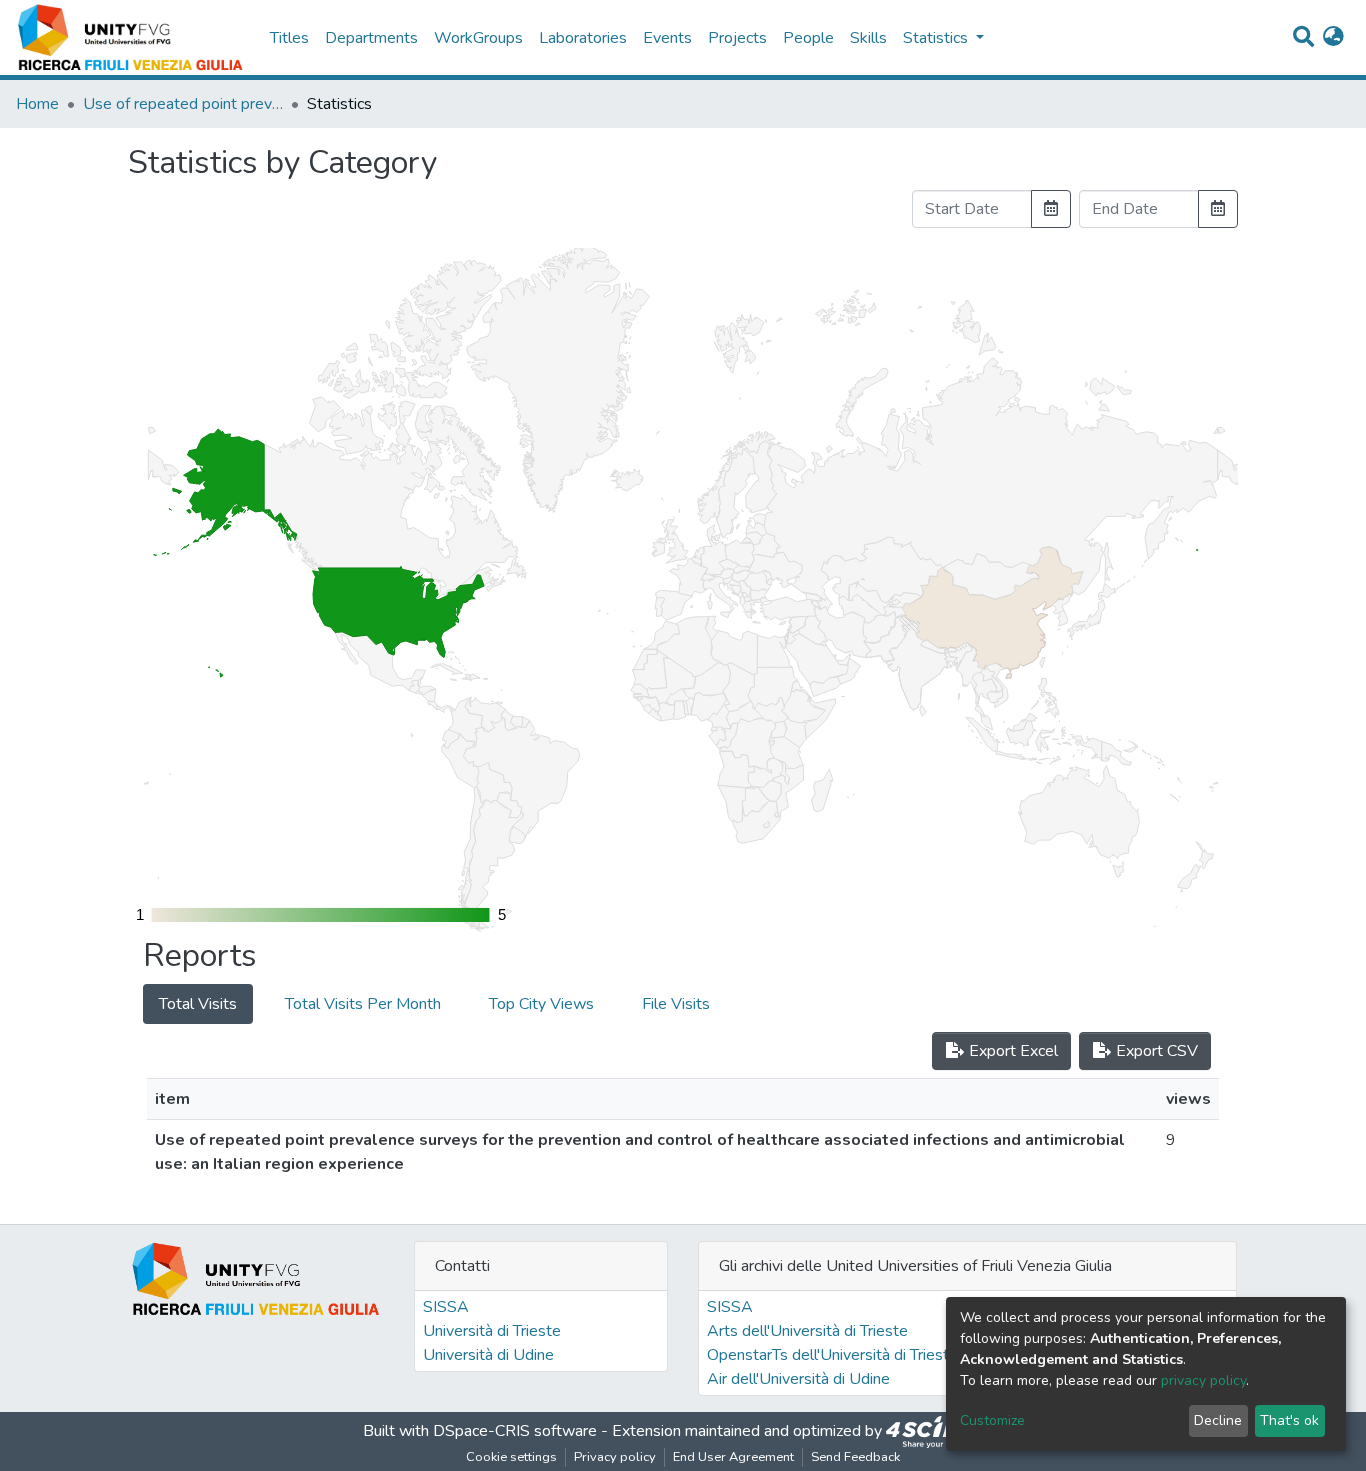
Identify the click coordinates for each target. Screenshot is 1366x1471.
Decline (1218, 1420)
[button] (1333, 38)
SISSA (446, 1307)
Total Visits (198, 1004)
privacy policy (1203, 1380)
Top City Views (541, 1004)
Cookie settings (511, 1457)
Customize (992, 1420)
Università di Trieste (492, 1331)
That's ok (1289, 1420)
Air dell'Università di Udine (798, 1379)
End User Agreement (733, 1457)
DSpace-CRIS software (515, 1431)
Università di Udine (488, 1355)
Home (37, 104)
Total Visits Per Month (363, 1004)
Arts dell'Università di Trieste (807, 1331)
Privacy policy (615, 1457)
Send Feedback (855, 1457)
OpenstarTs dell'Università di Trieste (832, 1355)
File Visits (676, 1004)
